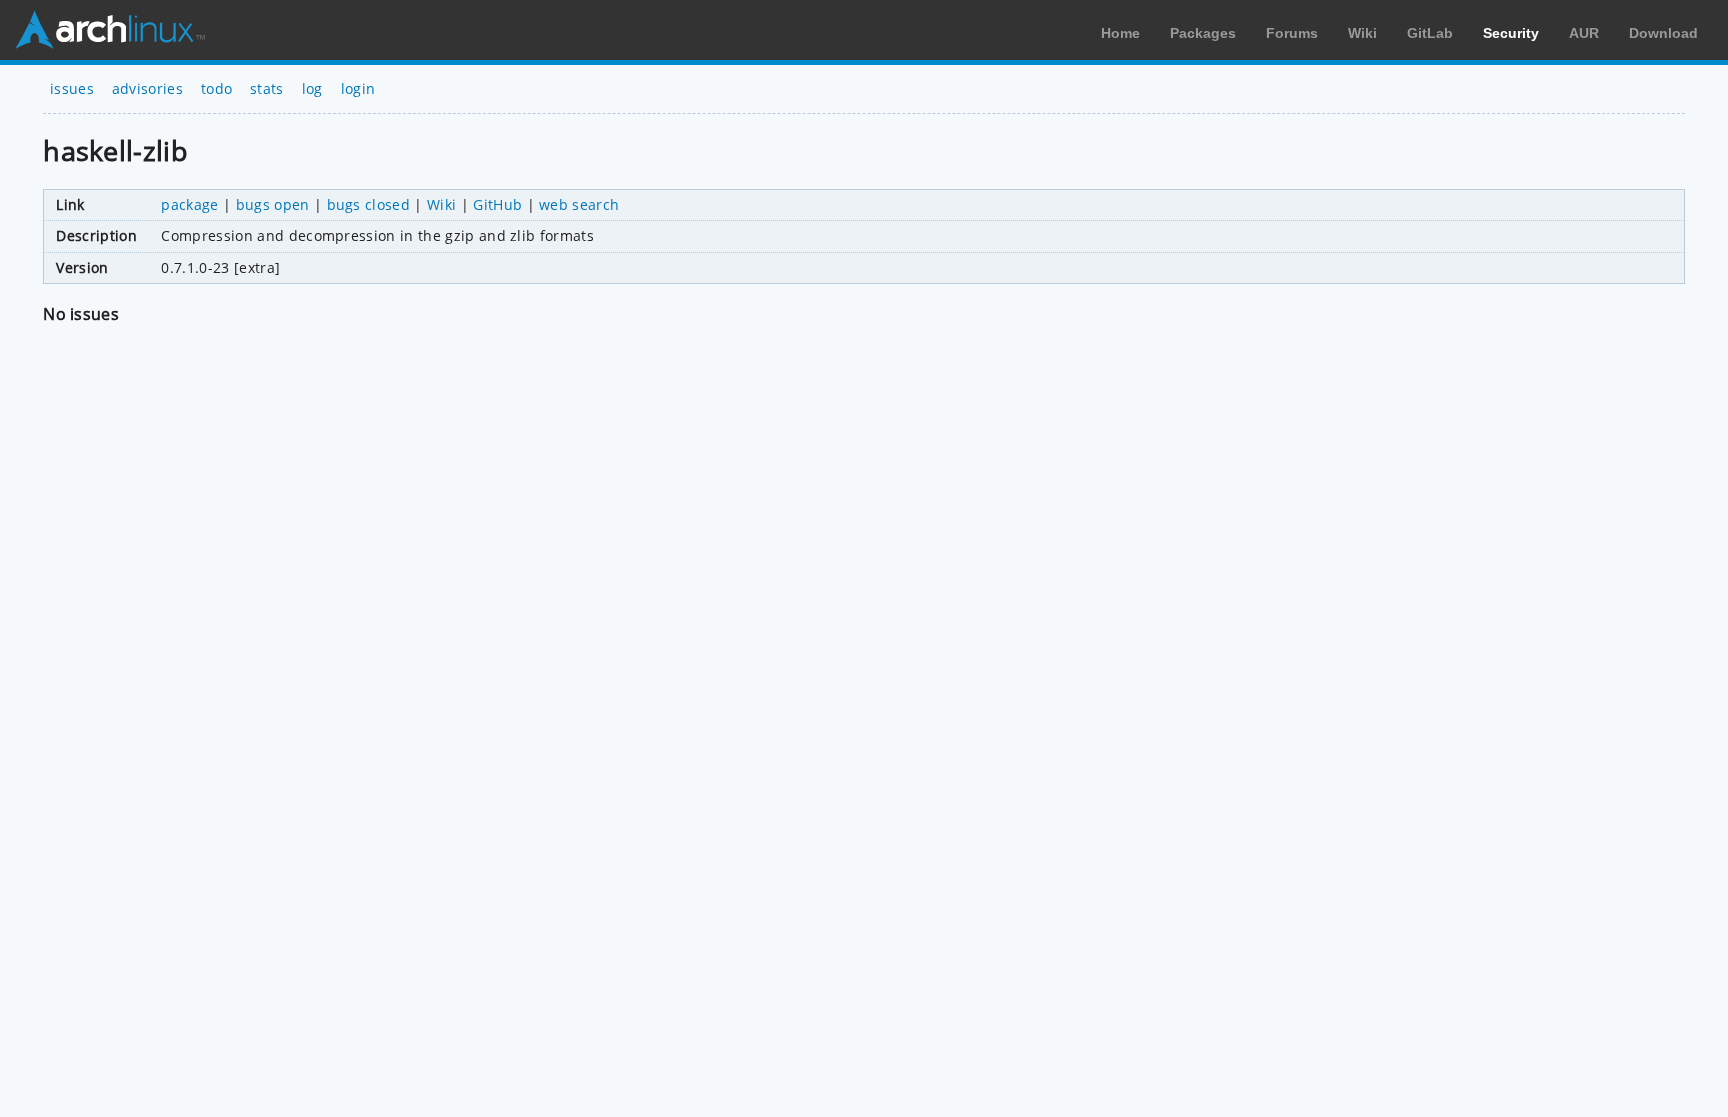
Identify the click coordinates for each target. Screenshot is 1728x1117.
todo (216, 88)
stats (267, 88)
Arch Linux (110, 30)
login (358, 88)
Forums (1292, 33)
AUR (1584, 33)
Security (1511, 33)
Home (1120, 33)
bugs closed (369, 204)
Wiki (1362, 33)
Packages (1203, 33)
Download (1663, 33)
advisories (147, 88)
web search (579, 204)
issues (72, 88)
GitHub (497, 204)
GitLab (1430, 33)
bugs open (273, 204)
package (189, 204)
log (312, 88)
